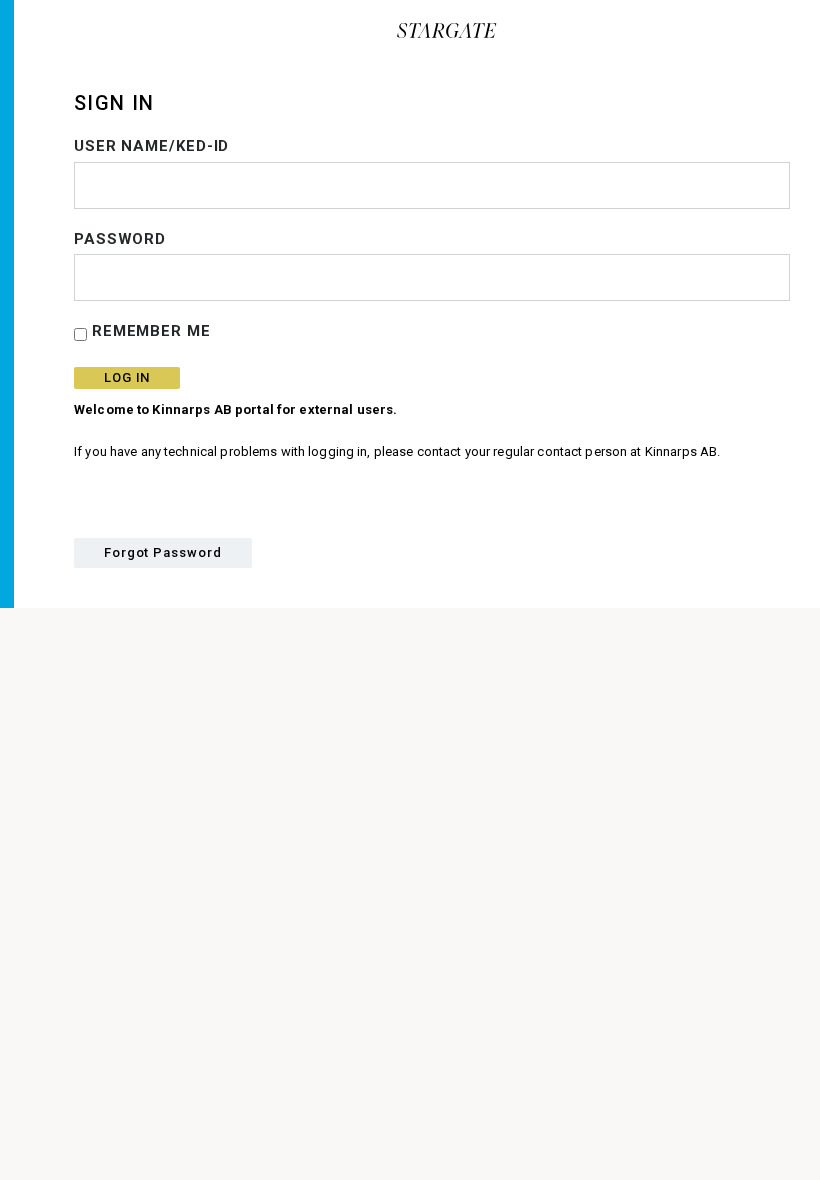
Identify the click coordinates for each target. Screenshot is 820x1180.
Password (120, 239)
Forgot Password (163, 552)
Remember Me (149, 331)
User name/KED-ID (151, 146)
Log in (127, 377)
